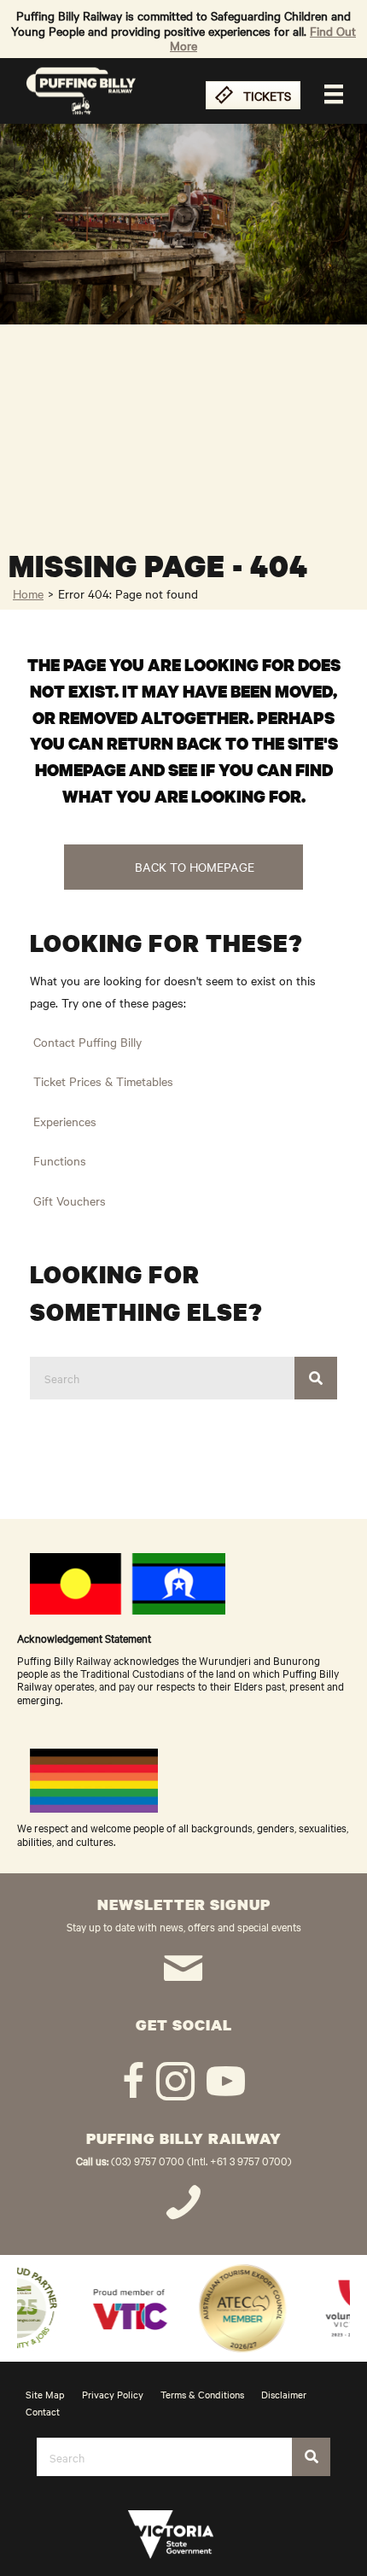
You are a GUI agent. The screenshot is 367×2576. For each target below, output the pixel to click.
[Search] (316, 1378)
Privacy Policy (113, 2394)
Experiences (65, 1121)
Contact (43, 2411)
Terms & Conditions (202, 2394)
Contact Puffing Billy (87, 1042)
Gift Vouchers (70, 1200)
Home (28, 593)
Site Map (45, 2394)
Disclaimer (284, 2394)
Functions (60, 1160)
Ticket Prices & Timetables (103, 1081)
